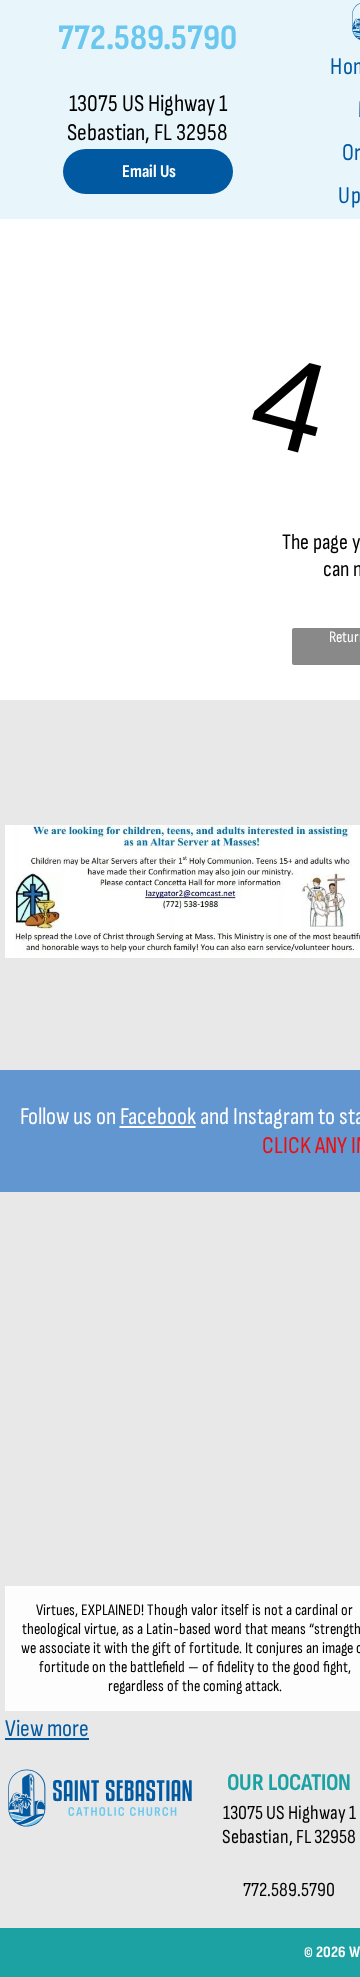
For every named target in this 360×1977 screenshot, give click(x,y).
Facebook (158, 1116)
